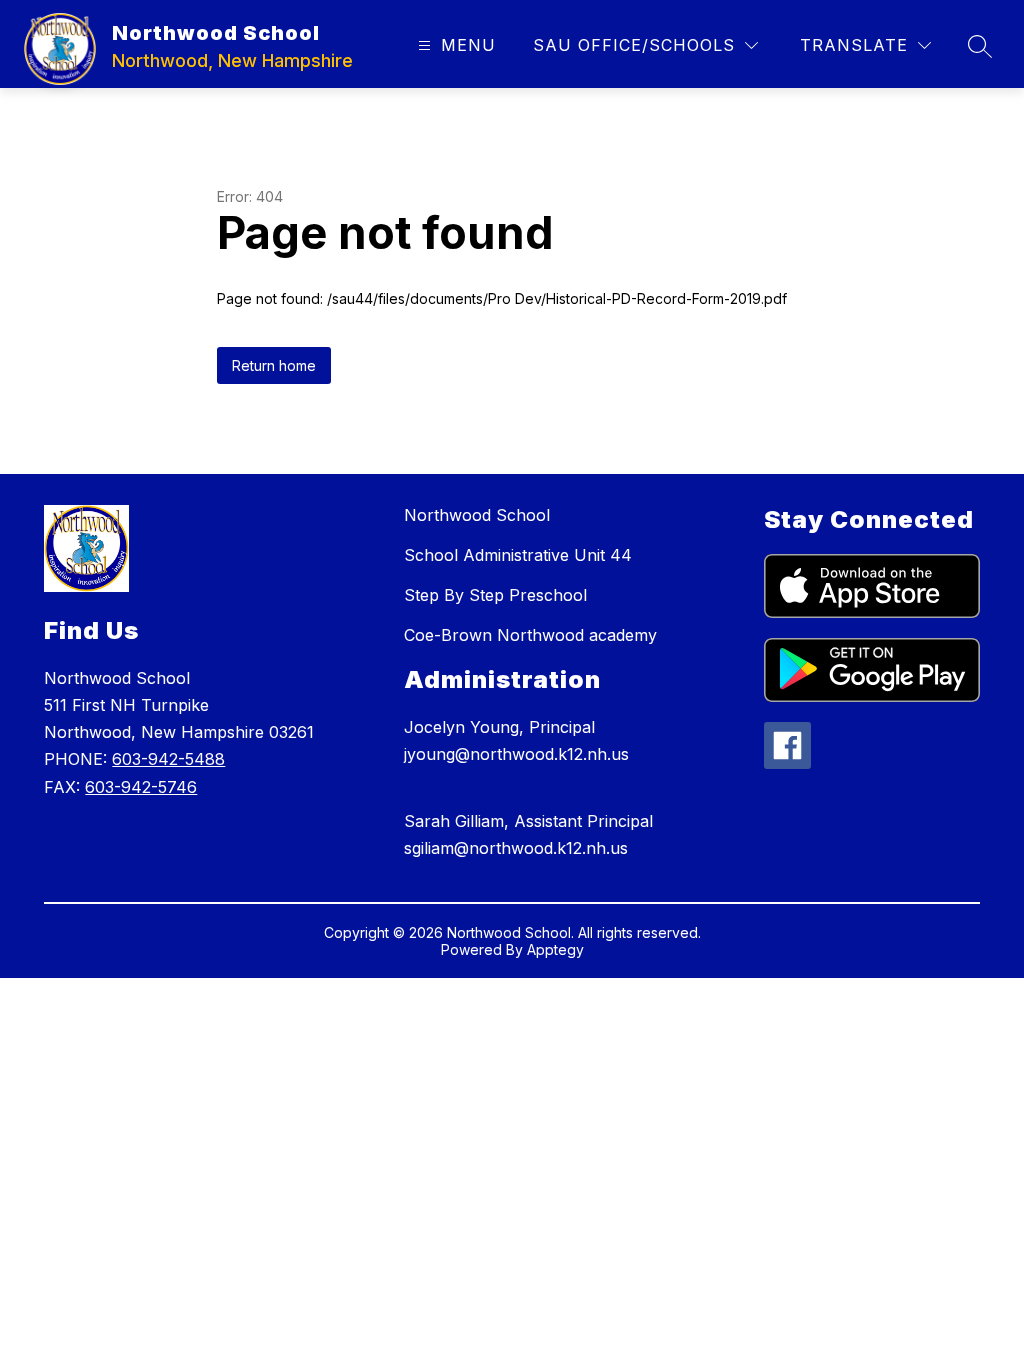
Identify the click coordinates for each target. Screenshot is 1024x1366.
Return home (274, 365)
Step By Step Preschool (495, 595)
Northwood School (477, 515)
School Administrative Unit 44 (518, 555)
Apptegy (555, 949)
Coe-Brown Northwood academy (530, 635)
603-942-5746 (141, 787)
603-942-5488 (168, 759)
